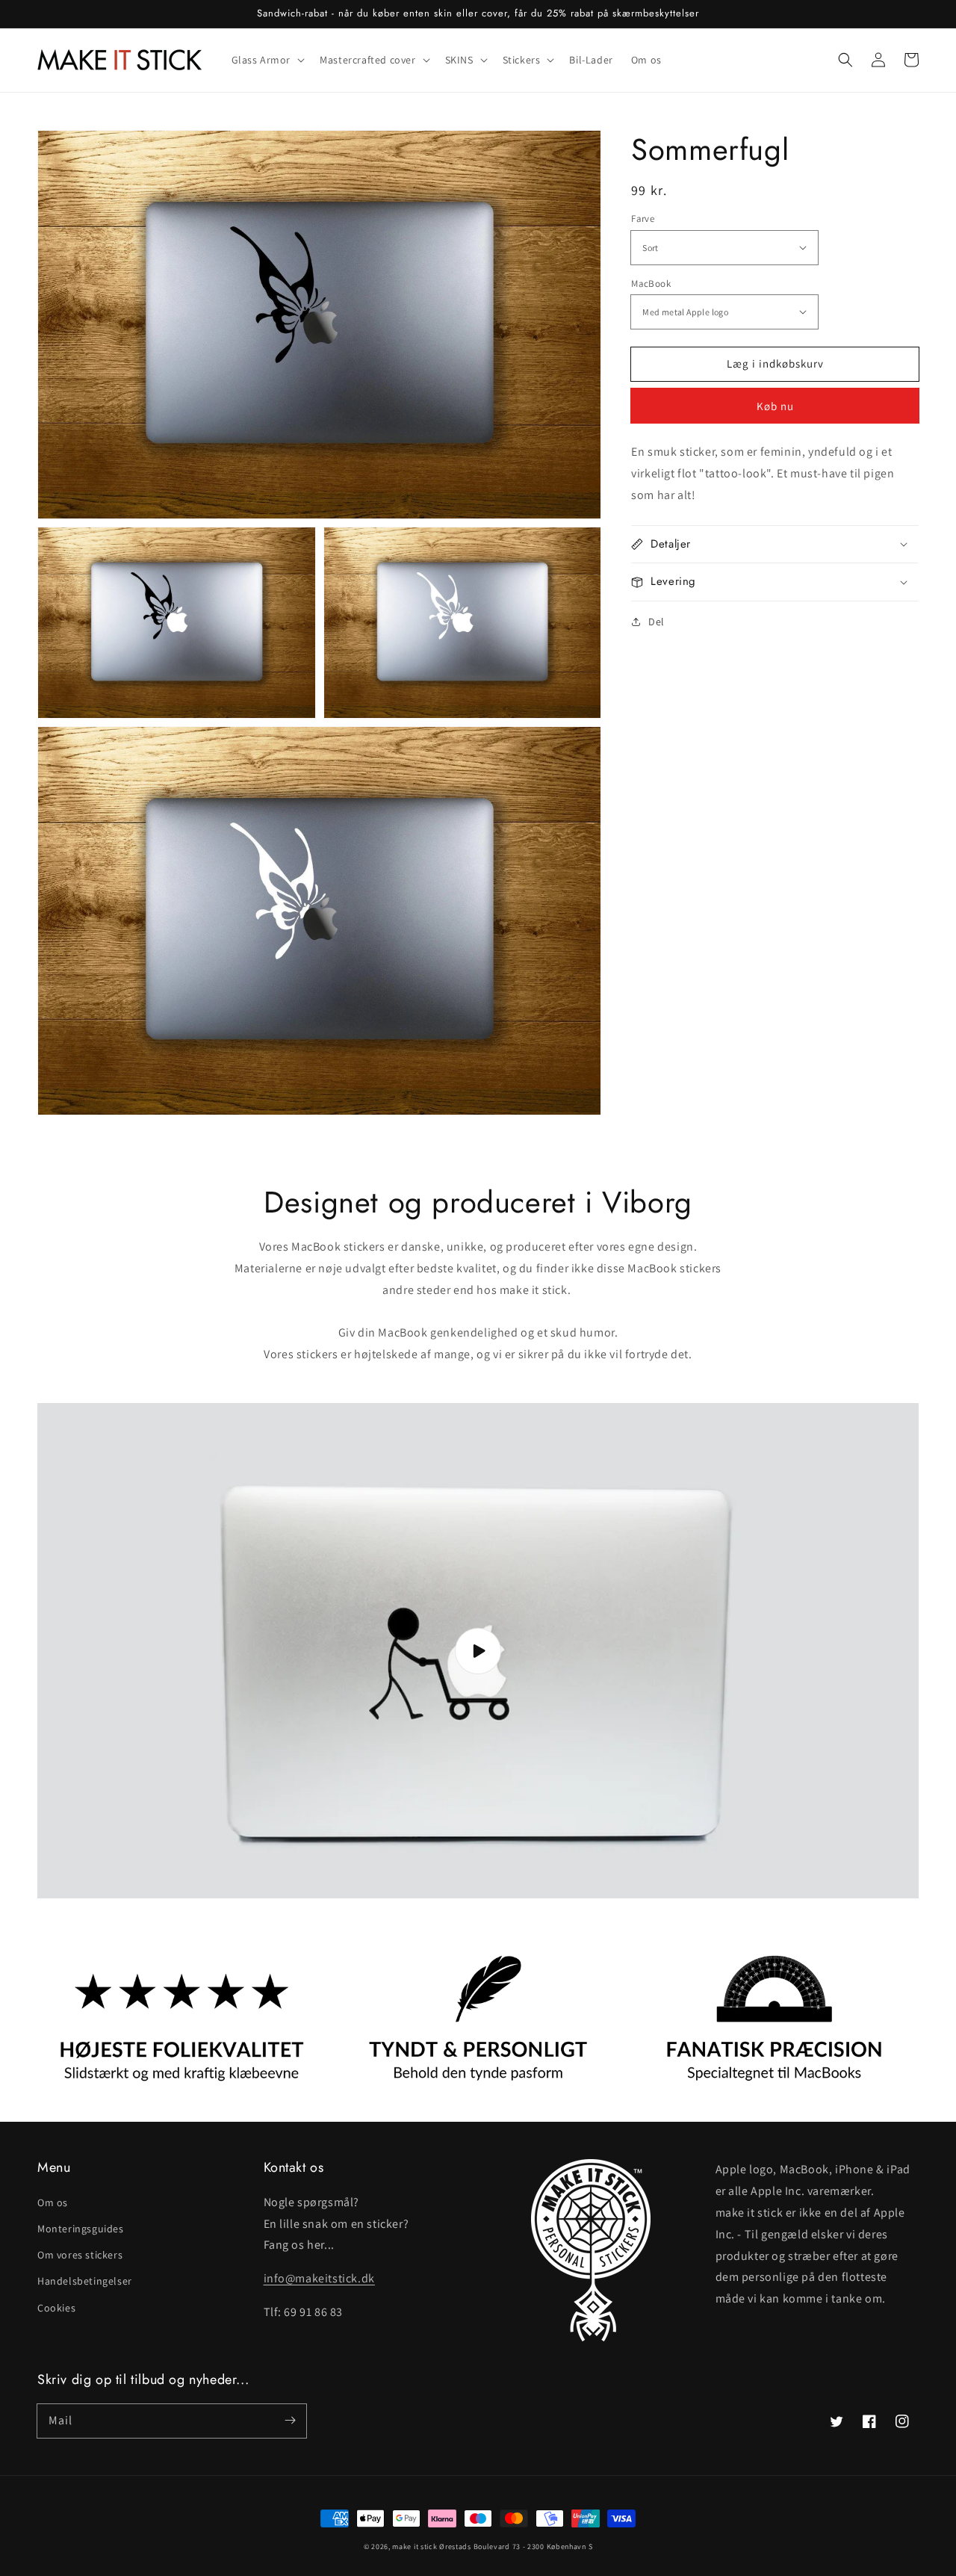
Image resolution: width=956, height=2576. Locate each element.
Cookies (56, 2308)
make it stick (415, 2546)
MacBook (651, 283)
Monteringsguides (81, 2229)
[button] (845, 60)
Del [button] (657, 621)
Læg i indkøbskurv (775, 363)
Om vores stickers (80, 2255)
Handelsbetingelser (85, 2281)
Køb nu (775, 406)
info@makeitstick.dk (319, 2278)
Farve (643, 219)
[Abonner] (290, 2421)
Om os (53, 2202)
